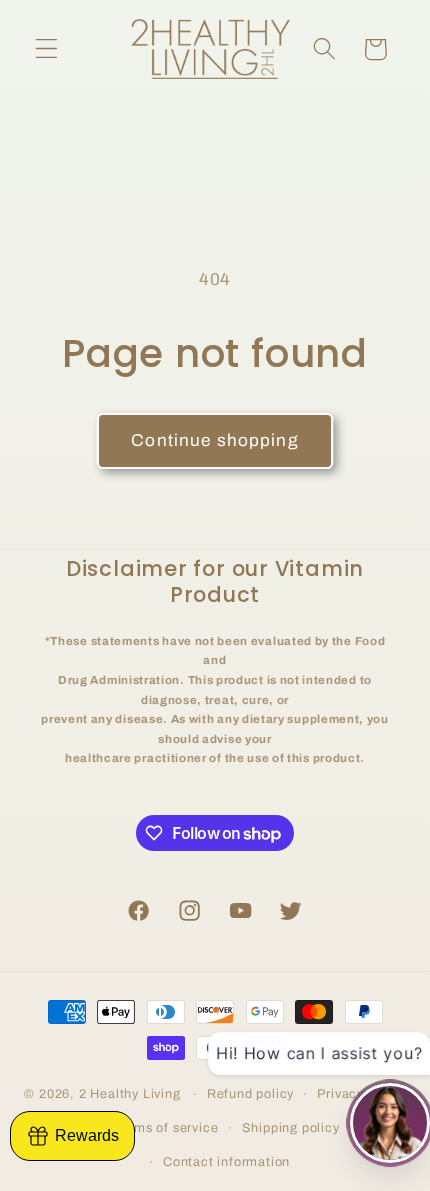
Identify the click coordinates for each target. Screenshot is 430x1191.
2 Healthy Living (130, 1094)
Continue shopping (215, 440)
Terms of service (166, 1128)
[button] (46, 49)
